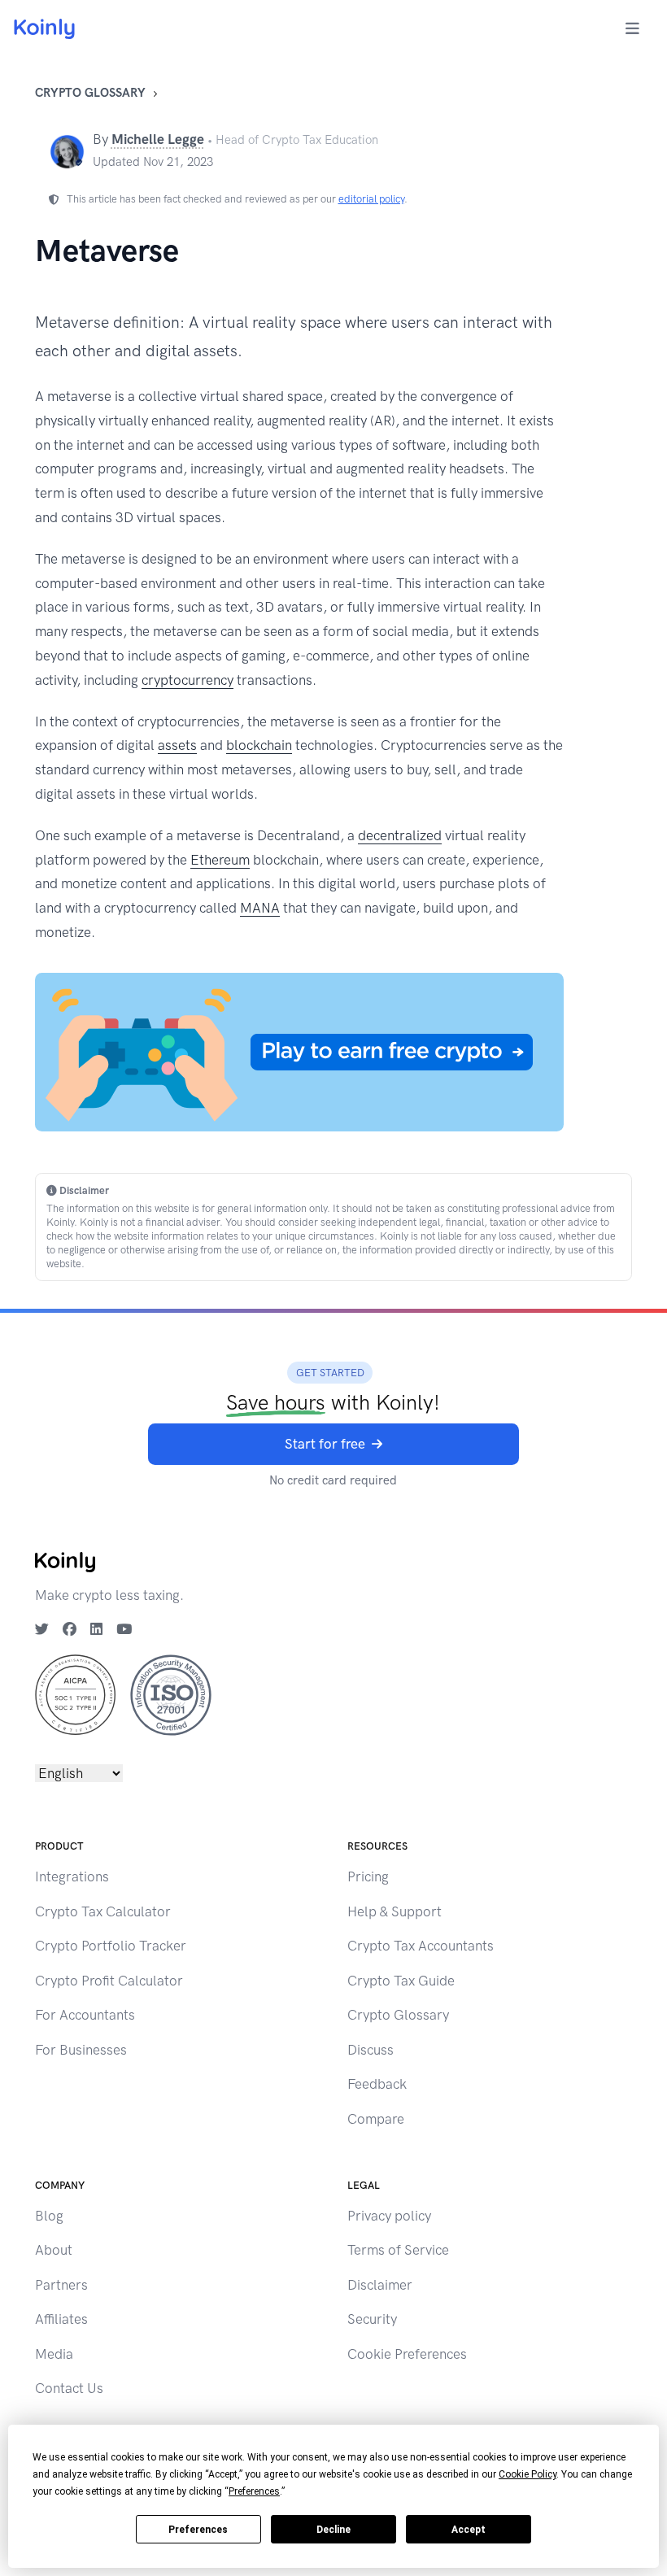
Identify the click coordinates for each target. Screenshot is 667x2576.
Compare (376, 2119)
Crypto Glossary (90, 93)
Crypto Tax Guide (401, 1981)
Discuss (371, 2050)
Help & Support (395, 1911)
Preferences (198, 2530)
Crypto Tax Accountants (421, 1946)
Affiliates (61, 2319)
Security (372, 2319)
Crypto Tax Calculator (103, 1911)
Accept (469, 2530)
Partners (61, 2285)
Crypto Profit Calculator (109, 1981)
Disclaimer (380, 2285)
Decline (333, 2530)
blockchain (259, 745)
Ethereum (220, 860)
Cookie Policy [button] (527, 2474)
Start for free (325, 1444)
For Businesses (81, 2050)
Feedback (377, 2084)
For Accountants (85, 2015)
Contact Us (69, 2388)
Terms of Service (398, 2250)
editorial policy (371, 199)
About (54, 2250)
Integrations (72, 1876)
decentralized (400, 835)
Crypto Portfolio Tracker (111, 1946)
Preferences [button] (254, 2491)
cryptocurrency (187, 680)
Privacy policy (389, 2216)
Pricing (368, 1876)
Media (54, 2354)
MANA (260, 908)
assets (177, 745)
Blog (49, 2216)
